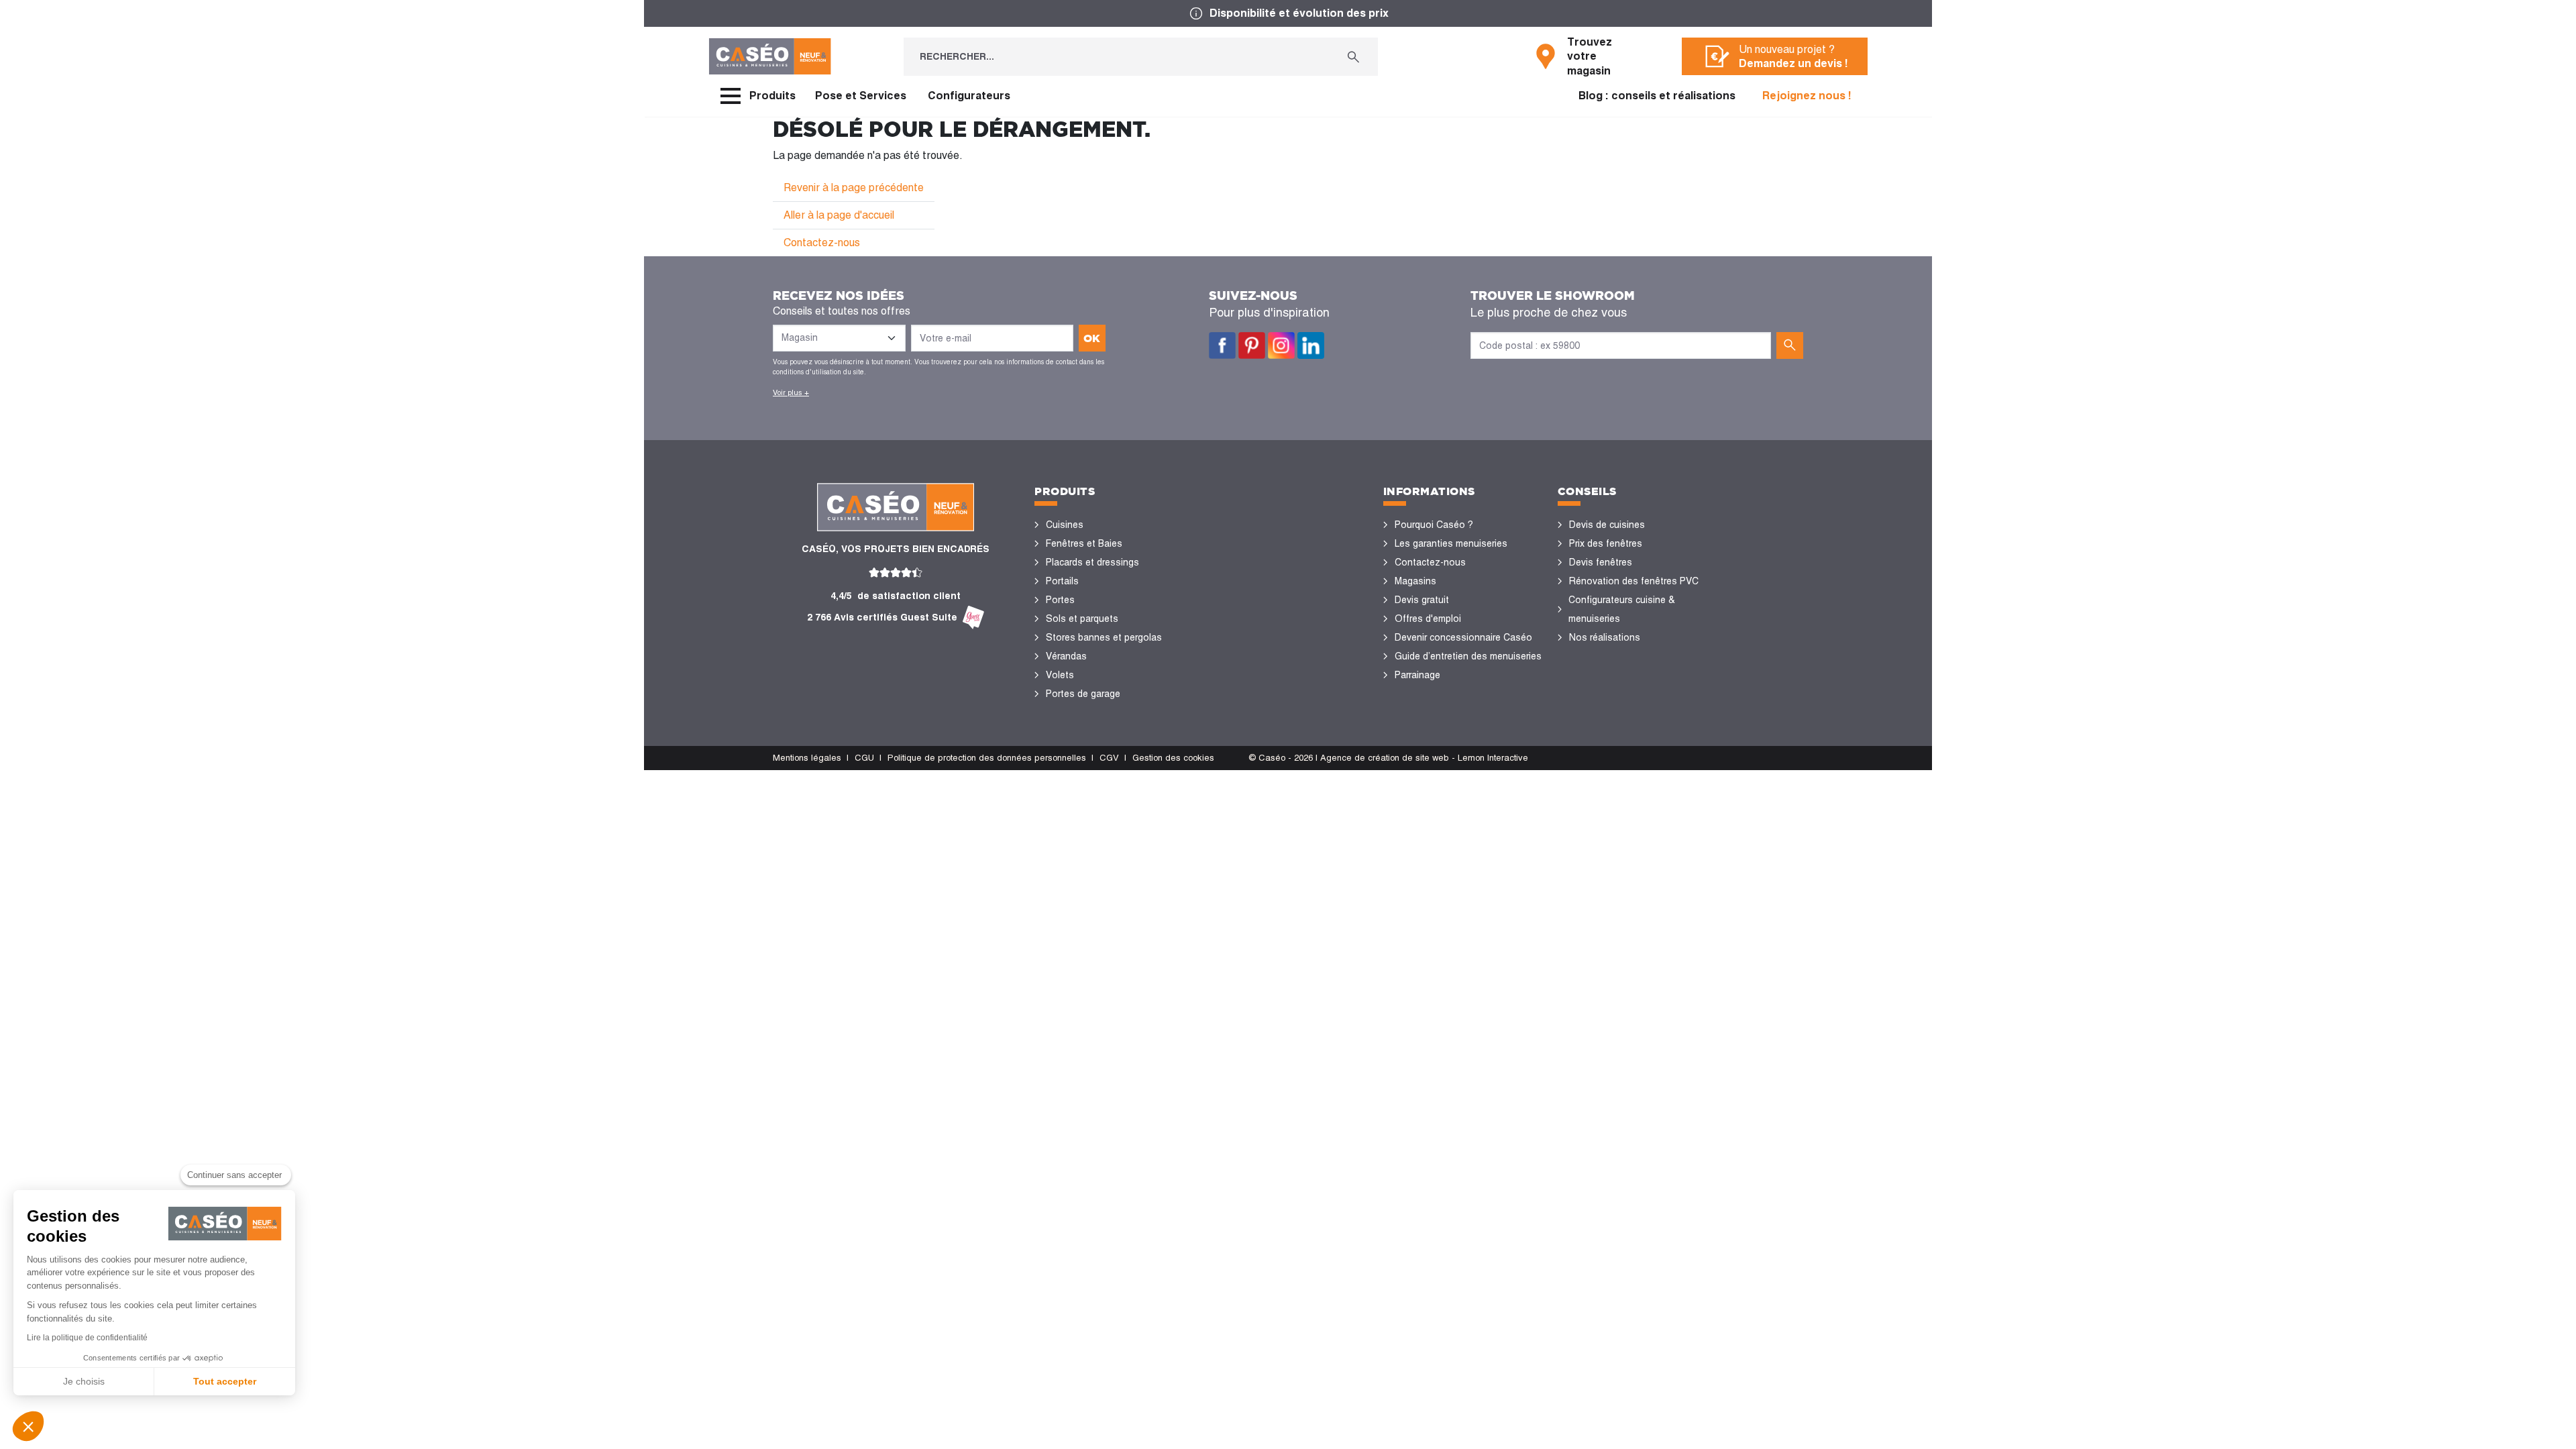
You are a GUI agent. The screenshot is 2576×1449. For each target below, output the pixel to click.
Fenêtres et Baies (1084, 543)
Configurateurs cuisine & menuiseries (1622, 609)
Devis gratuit (1422, 600)
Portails (1062, 581)
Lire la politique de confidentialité (87, 1338)
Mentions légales (807, 758)
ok (1092, 338)
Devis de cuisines (1607, 525)
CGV (1109, 758)
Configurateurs (969, 96)
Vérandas (1066, 656)
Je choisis (84, 1381)
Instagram (1281, 345)
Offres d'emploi (1428, 619)
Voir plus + (791, 392)
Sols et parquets (1082, 619)
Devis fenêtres (1601, 562)
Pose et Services (861, 96)
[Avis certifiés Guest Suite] (973, 618)
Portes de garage (1083, 694)
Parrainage (1417, 675)
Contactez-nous (822, 243)
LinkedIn (1311, 345)
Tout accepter (225, 1381)
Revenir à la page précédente (854, 187)
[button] (28, 1426)
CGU (864, 758)
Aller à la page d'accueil (839, 215)
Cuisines (1065, 525)
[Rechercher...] (1353, 57)
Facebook (1222, 345)
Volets (1060, 675)
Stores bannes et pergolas (1104, 637)
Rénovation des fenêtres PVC (1634, 581)
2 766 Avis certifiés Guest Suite (882, 617)
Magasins (1415, 581)
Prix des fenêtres (1606, 543)
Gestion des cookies (1173, 758)
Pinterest (1252, 345)
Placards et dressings (1092, 562)
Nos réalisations (1605, 637)
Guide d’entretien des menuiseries (1468, 656)
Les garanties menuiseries (1451, 543)
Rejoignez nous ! (1807, 96)
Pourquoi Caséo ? (1434, 525)
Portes (1060, 600)
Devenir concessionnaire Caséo (1463, 637)
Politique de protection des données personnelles (987, 758)
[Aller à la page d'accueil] (770, 56)
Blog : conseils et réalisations (1657, 96)
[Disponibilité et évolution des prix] (1288, 13)
